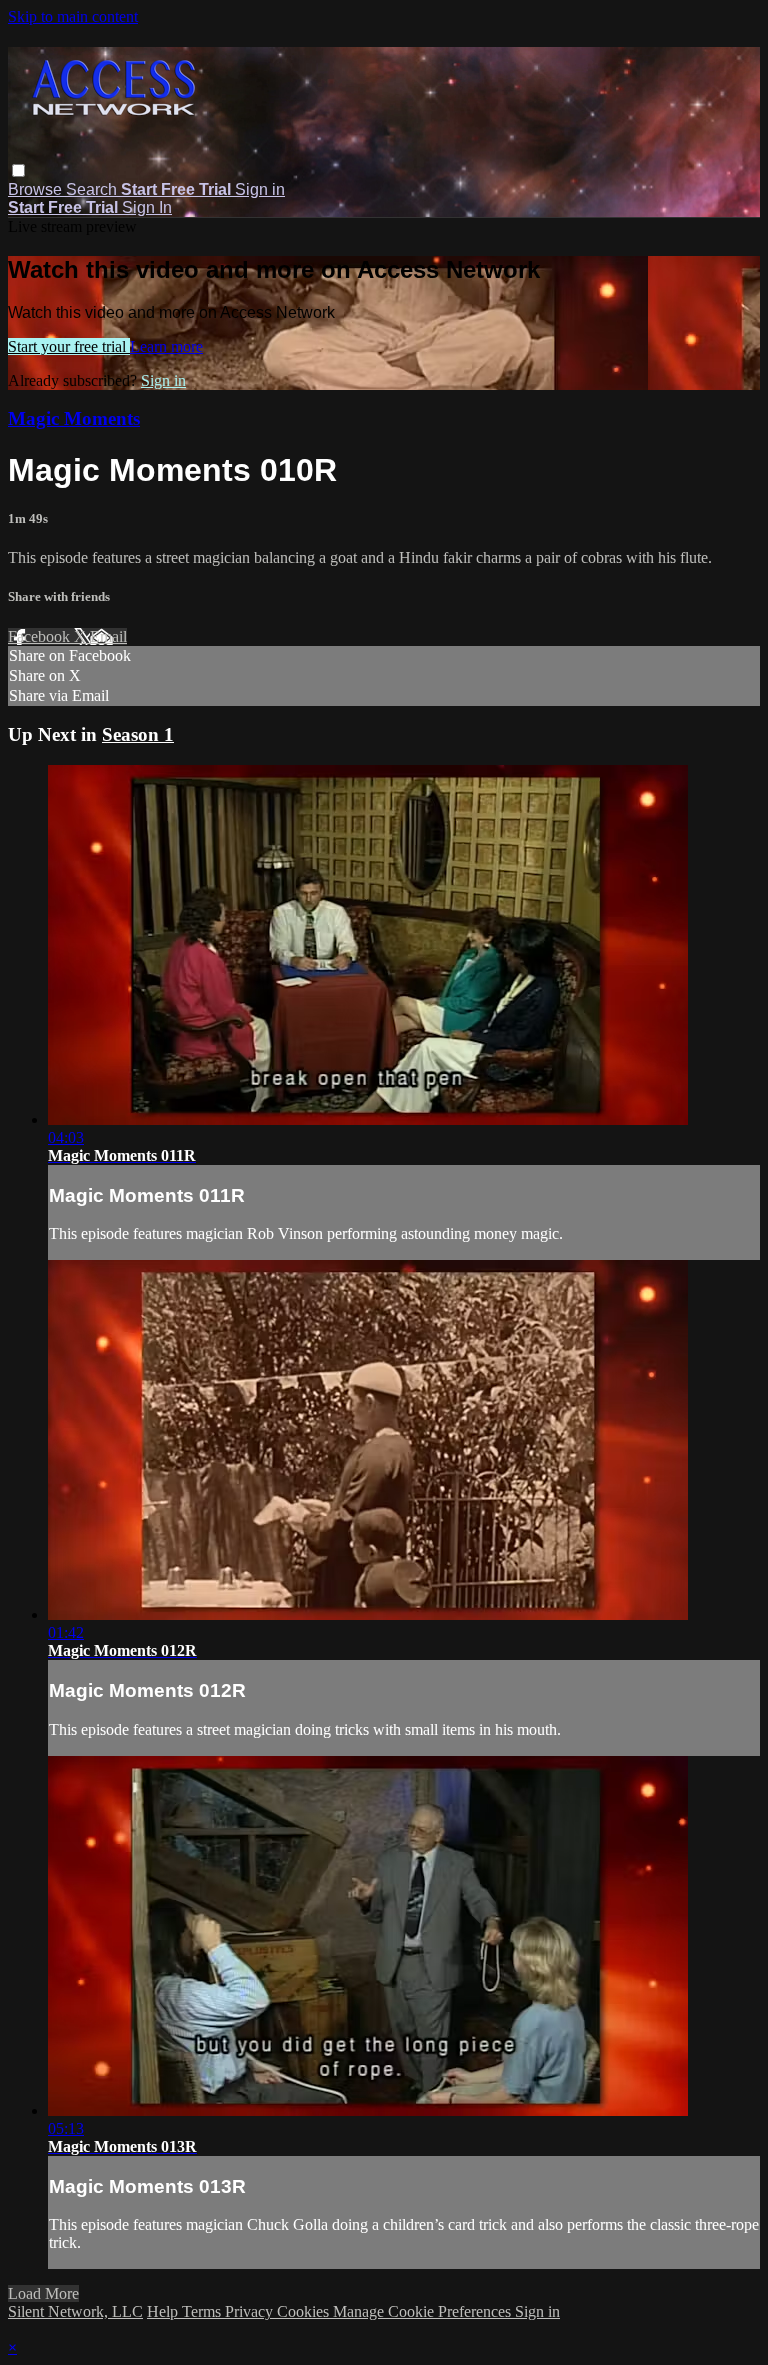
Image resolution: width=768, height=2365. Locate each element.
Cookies (305, 2311)
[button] (18, 170)
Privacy (251, 2311)
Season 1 (138, 734)
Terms (203, 2311)
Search (93, 189)
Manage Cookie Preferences (424, 2311)
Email (108, 636)
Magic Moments (74, 418)
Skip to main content (73, 16)
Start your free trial (69, 346)
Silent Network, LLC (75, 2311)
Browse (37, 189)
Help (164, 2311)
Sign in (260, 189)
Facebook (41, 636)
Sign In (147, 207)
